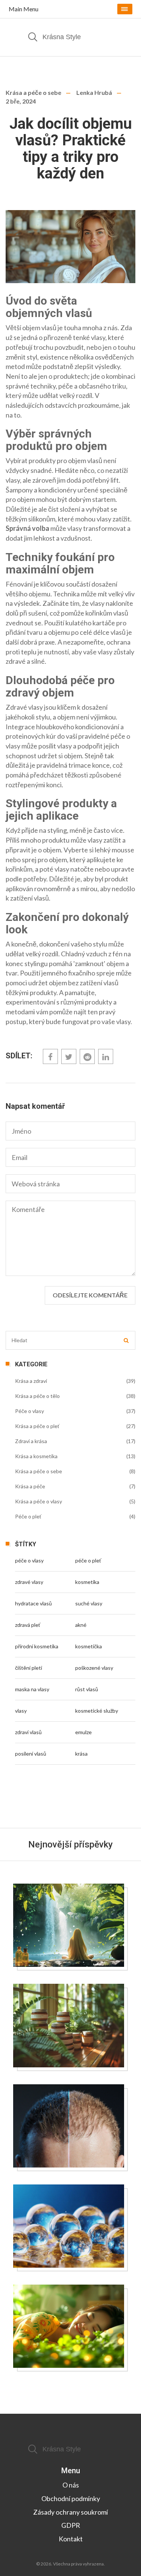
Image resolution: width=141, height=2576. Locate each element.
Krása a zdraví (31, 1381)
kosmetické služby (97, 1711)
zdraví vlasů (28, 1732)
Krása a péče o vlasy (39, 1501)
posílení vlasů (31, 1754)
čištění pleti (29, 1668)
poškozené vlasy (94, 1668)
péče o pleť (88, 1560)
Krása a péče (30, 1486)
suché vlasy (89, 1603)
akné (81, 1625)
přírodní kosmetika (37, 1646)
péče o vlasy (29, 1560)
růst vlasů (87, 1689)
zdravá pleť (28, 1625)
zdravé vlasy (29, 1582)
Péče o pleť (28, 1516)
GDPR (71, 2525)
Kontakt (71, 2539)
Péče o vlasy (30, 1411)
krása (81, 1754)
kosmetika (87, 1582)
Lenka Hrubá (94, 92)
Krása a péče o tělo (37, 1396)
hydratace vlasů (33, 1603)
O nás (71, 2485)
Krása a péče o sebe (33, 92)
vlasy (21, 1711)
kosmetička (89, 1646)
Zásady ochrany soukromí (70, 2512)
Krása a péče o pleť (37, 1426)
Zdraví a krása (31, 1441)
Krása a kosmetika (36, 1456)
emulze (83, 1732)
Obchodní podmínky (71, 2498)
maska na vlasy (32, 1689)
